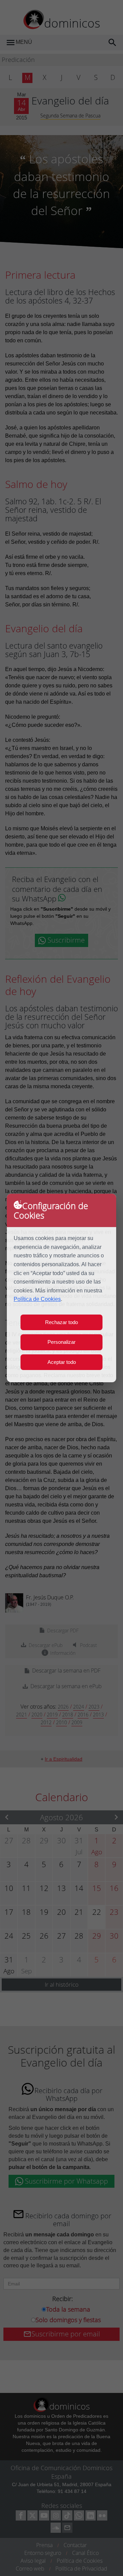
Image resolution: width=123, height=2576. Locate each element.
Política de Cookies (37, 1299)
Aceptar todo (62, 1362)
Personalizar (61, 1342)
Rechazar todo (61, 1322)
